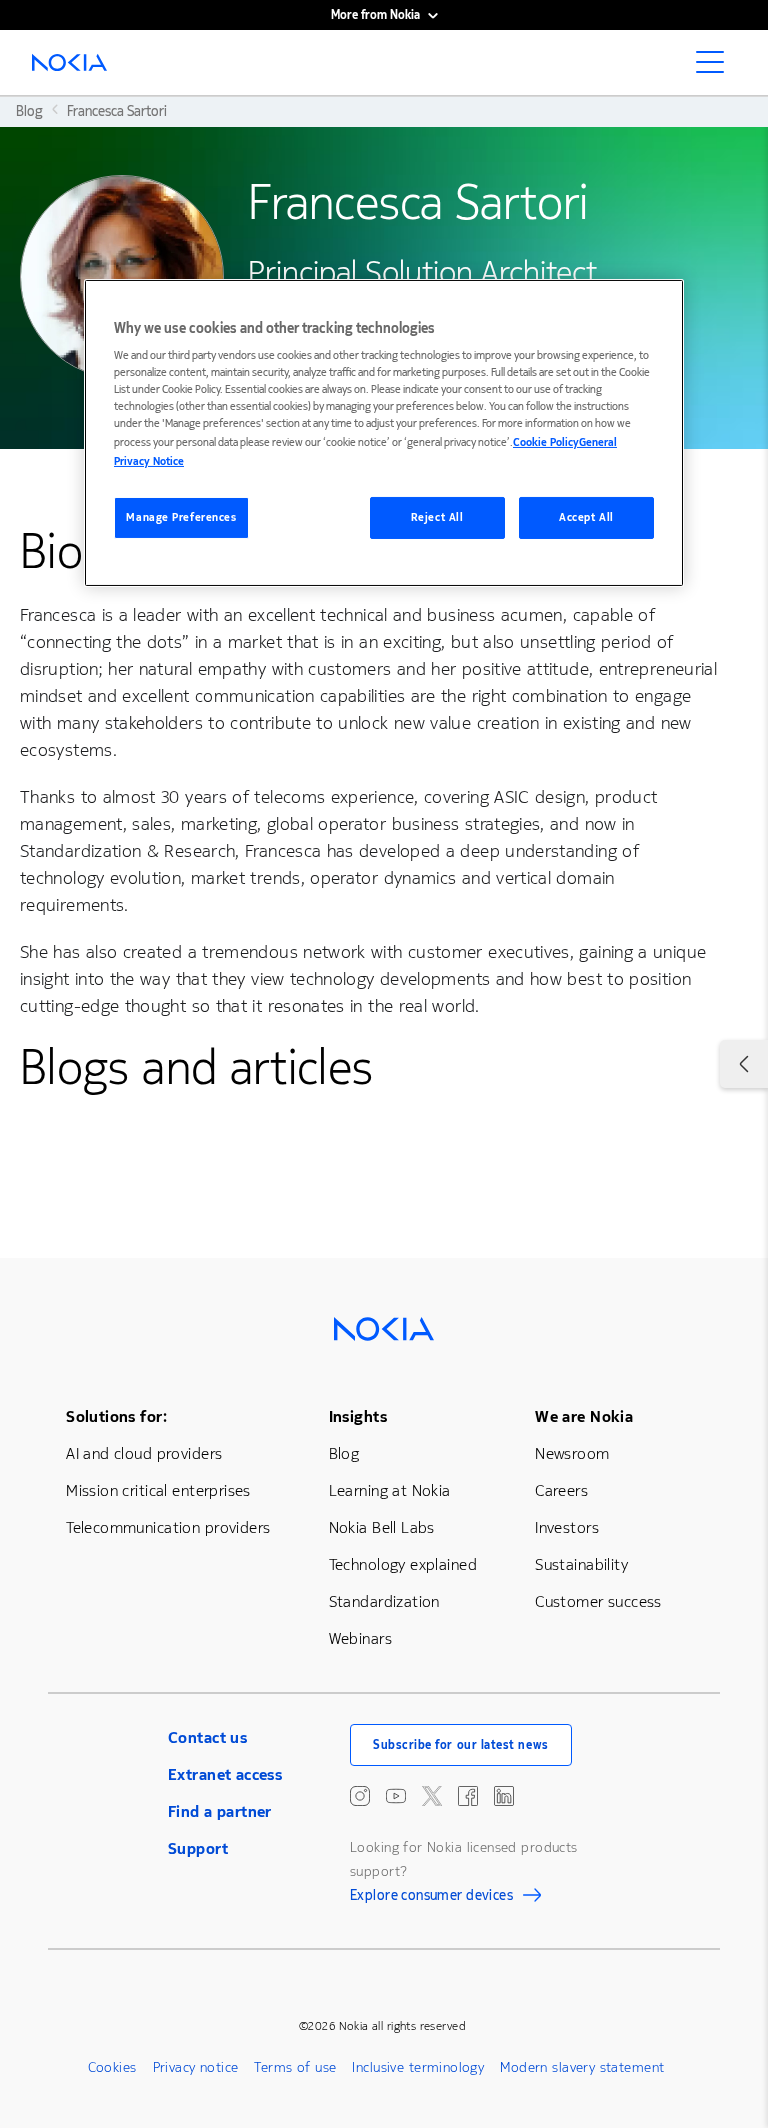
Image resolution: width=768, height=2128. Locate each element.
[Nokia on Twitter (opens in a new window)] (432, 1796)
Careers (561, 1490)
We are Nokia (584, 1416)
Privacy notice (196, 2067)
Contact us (207, 1737)
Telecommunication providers (168, 1527)
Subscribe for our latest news (461, 1745)
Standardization (384, 1601)
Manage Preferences (181, 517)
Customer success (598, 1601)
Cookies (112, 2067)
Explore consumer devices (431, 1898)
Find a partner (220, 1811)
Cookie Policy (546, 442)
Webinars (360, 1638)
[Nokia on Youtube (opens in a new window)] (396, 1796)
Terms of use (295, 2067)
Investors (567, 1527)
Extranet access (225, 1774)
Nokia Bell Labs (382, 1527)
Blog (344, 1453)
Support (198, 1848)
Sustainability (581, 1564)
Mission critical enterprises (158, 1490)
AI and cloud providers (144, 1453)
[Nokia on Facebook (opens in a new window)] (468, 1796)
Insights (358, 1416)
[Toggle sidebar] (744, 1064)
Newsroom (572, 1453)
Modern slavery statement (582, 2067)
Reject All (437, 517)
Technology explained (403, 1564)
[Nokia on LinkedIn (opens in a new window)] (504, 1796)
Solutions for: (116, 1416)
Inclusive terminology (418, 2067)
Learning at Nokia (390, 1490)
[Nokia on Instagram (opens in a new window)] (360, 1796)
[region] (384, 433)
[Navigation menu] (716, 68)
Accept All (586, 517)
